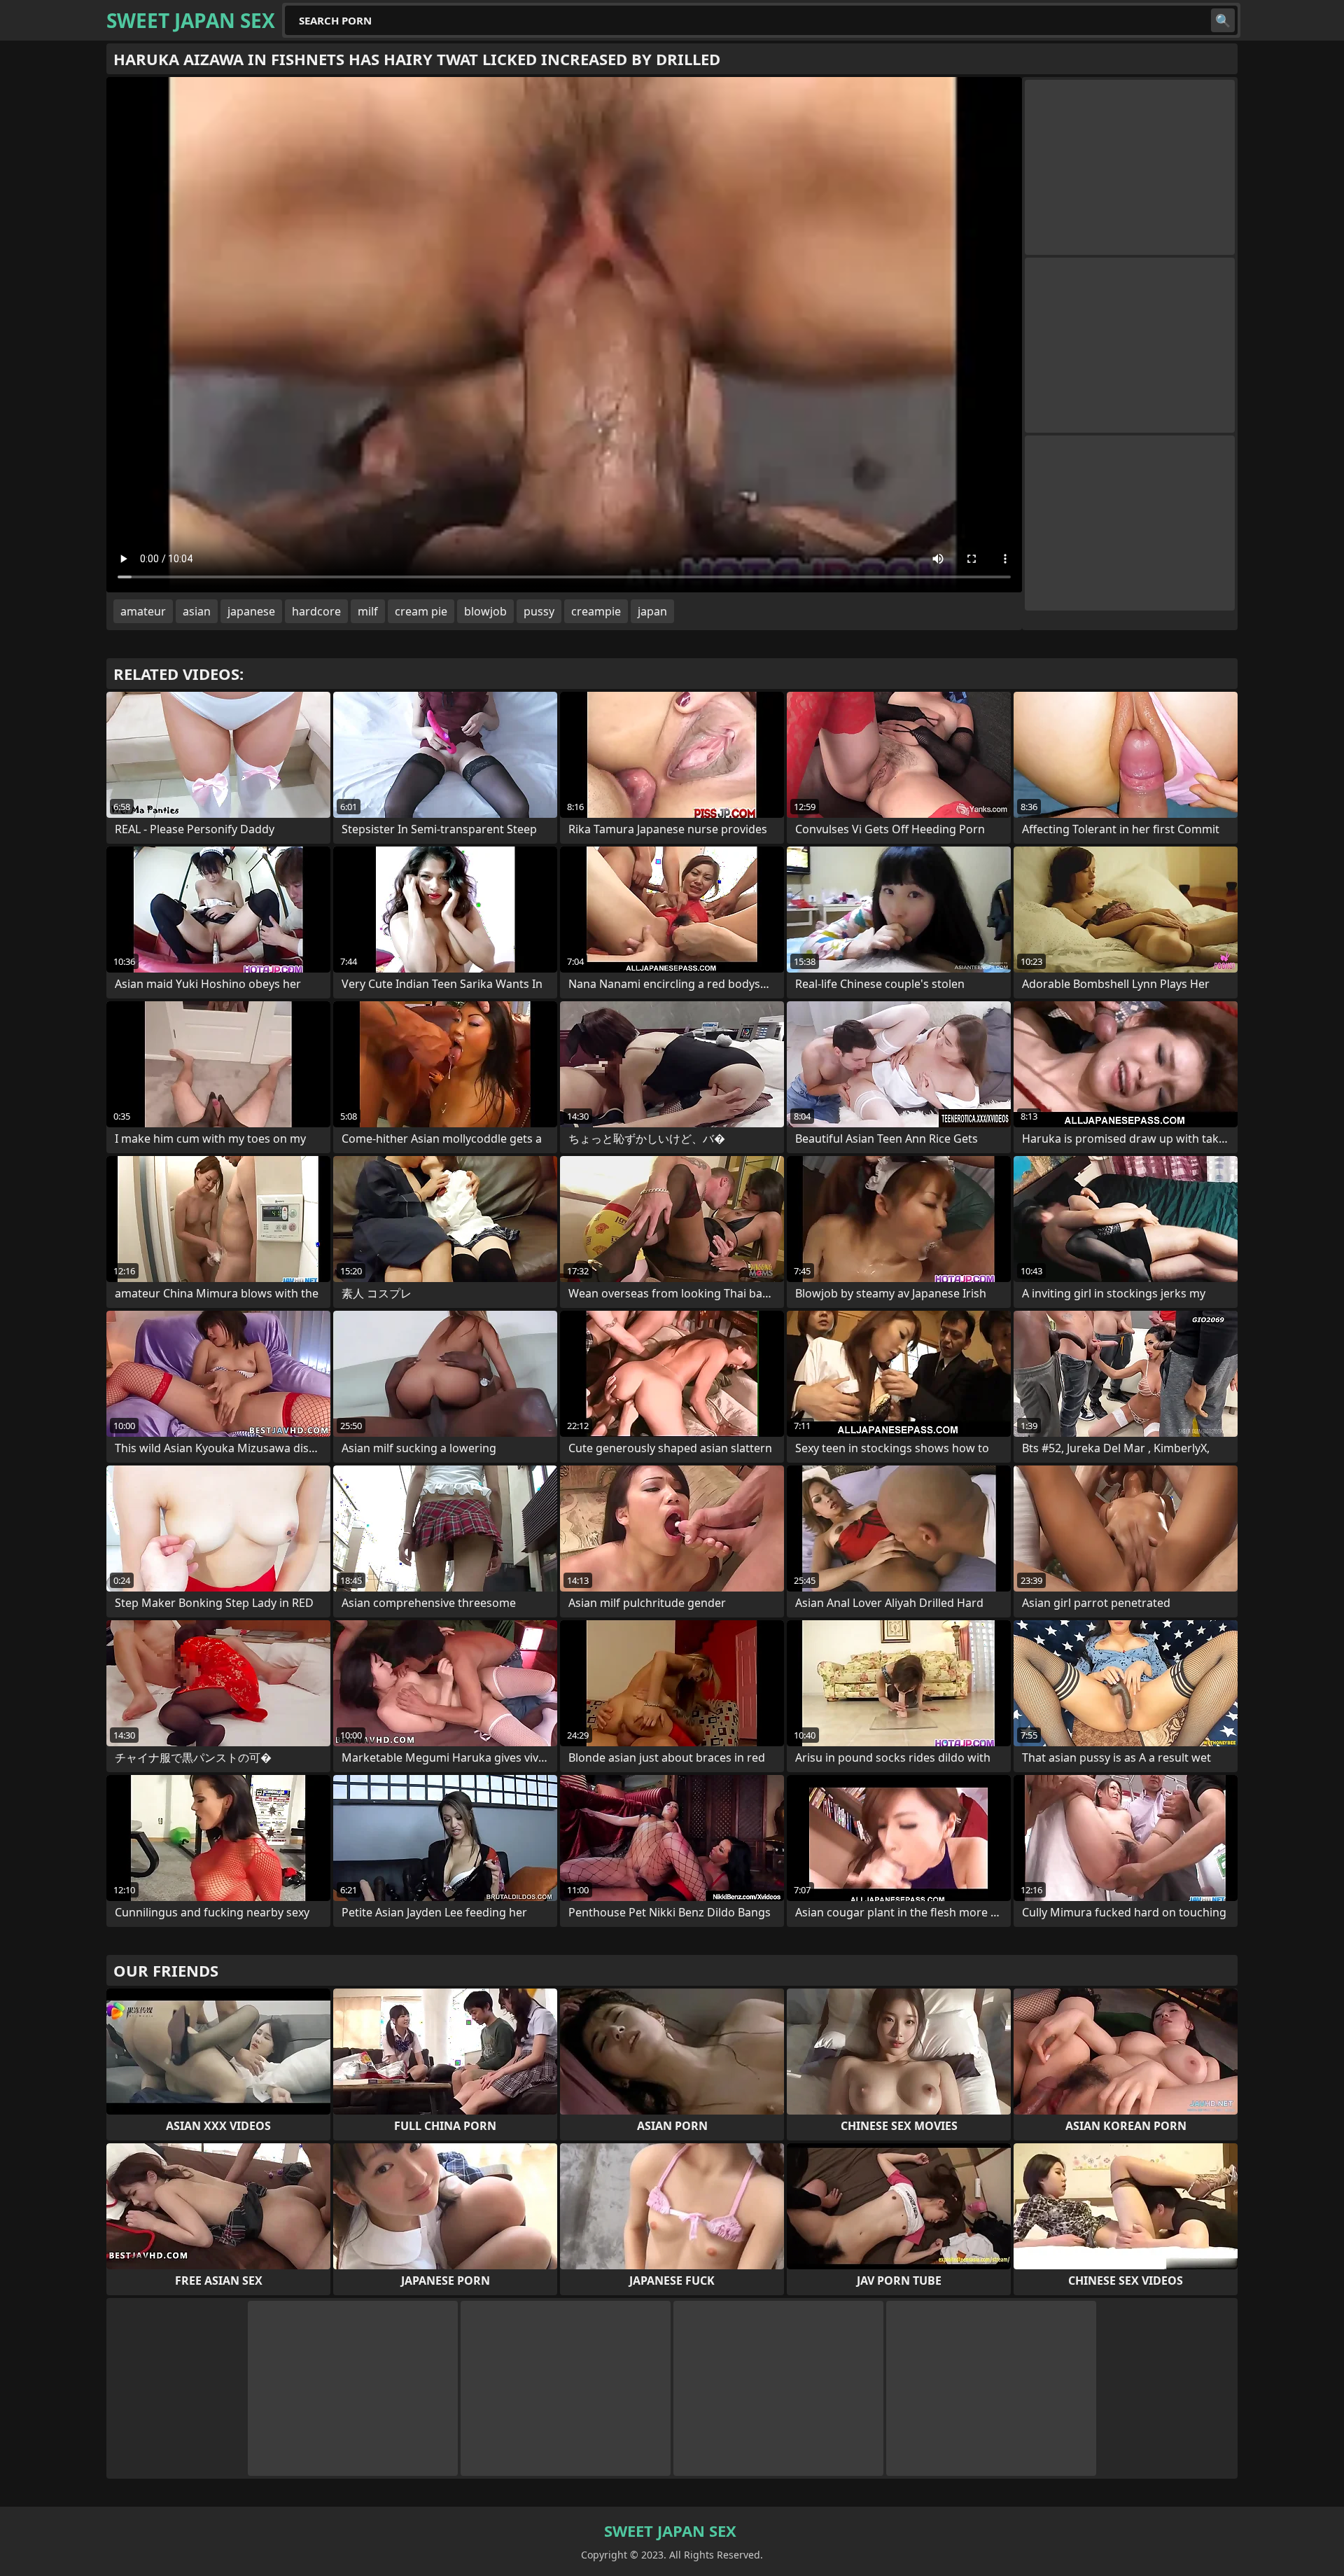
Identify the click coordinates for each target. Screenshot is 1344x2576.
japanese (251, 611)
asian (197, 611)
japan (652, 611)
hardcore (316, 611)
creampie (596, 611)
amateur (143, 611)
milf (368, 611)
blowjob (485, 611)
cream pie (421, 611)
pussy (539, 611)
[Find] (1223, 20)
